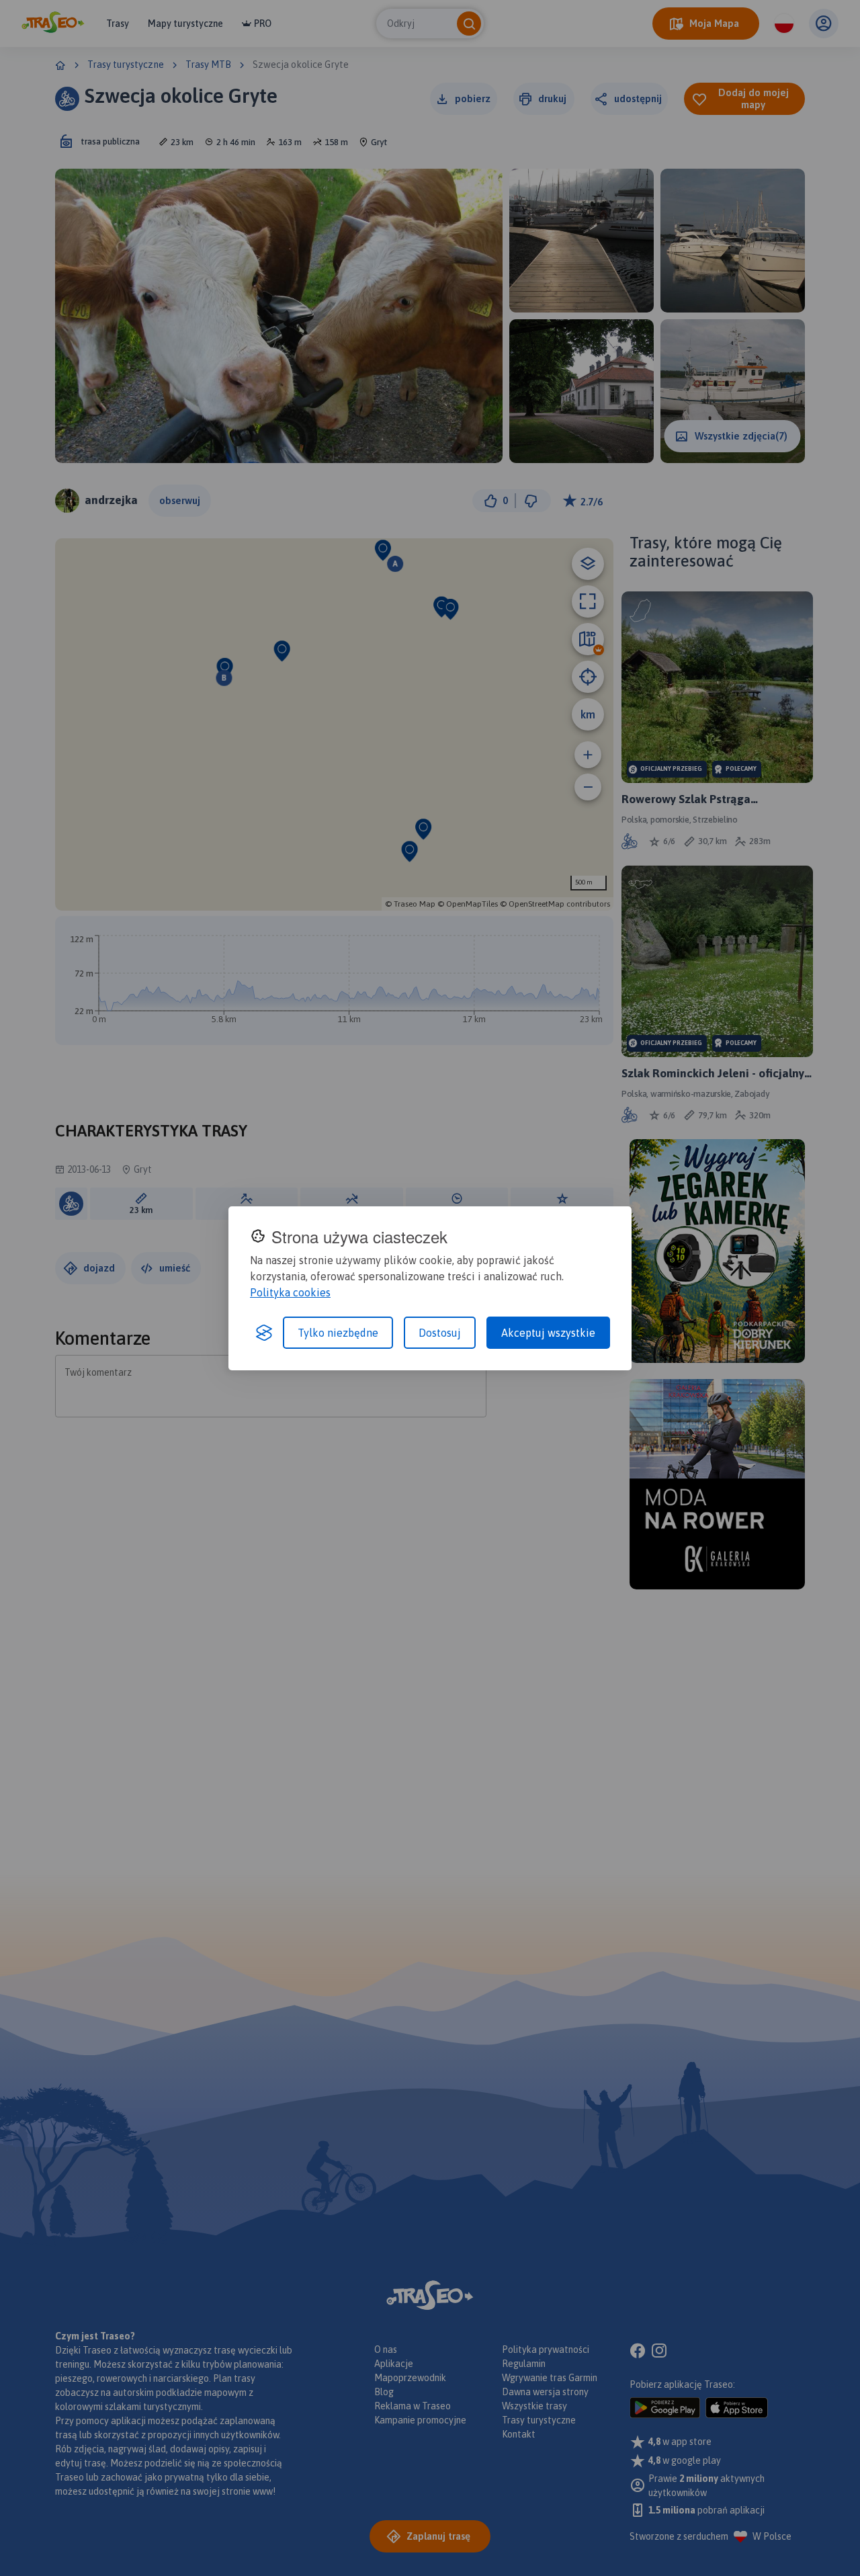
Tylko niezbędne (338, 1333)
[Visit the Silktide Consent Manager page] (264, 1333)
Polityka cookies (290, 1292)
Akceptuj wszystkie (548, 1333)
